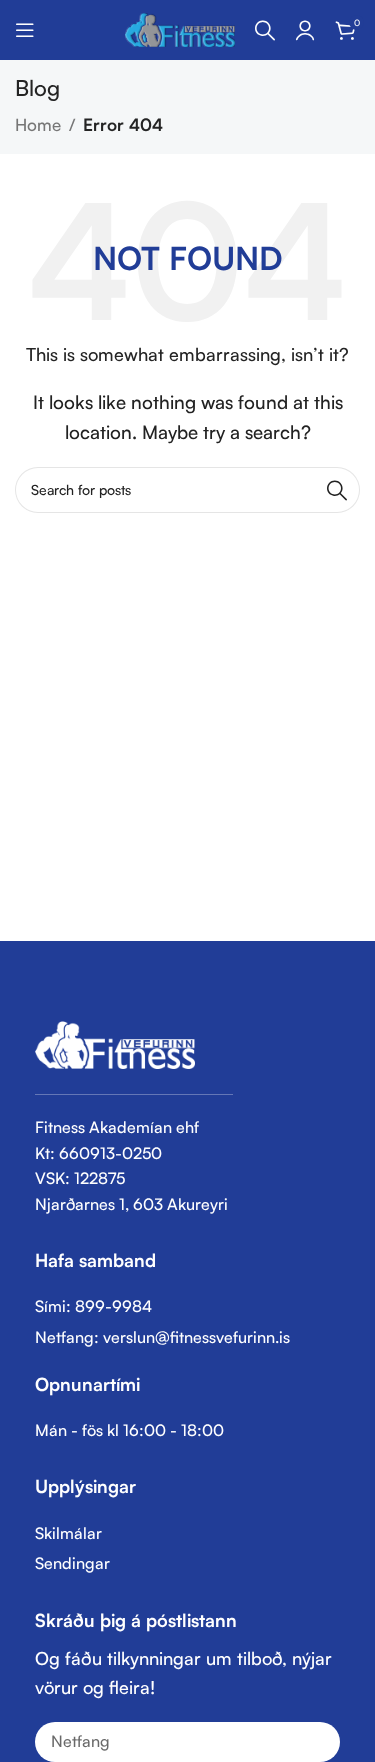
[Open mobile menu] (25, 30)
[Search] (265, 30)
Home (38, 124)
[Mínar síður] (305, 30)
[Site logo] (180, 27)
